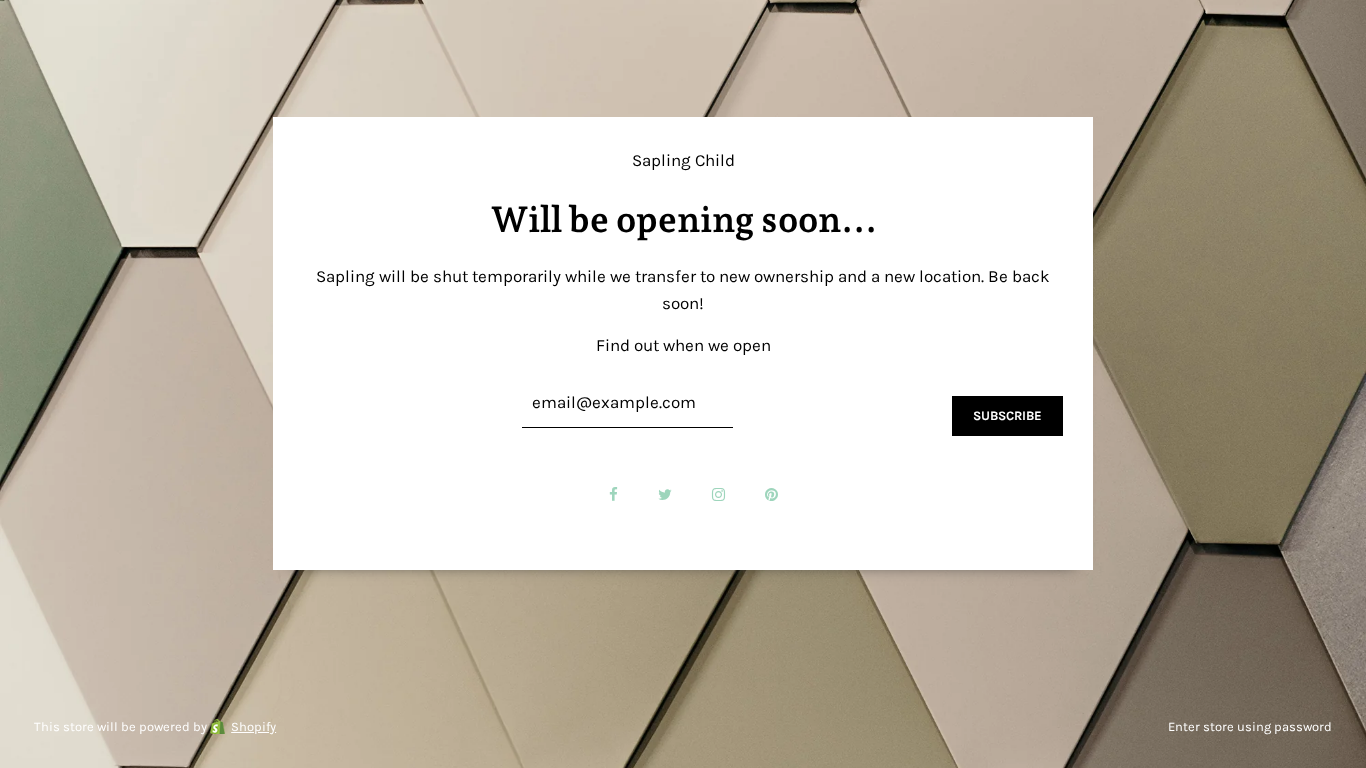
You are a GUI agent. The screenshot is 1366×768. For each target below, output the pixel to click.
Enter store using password (1250, 726)
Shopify (253, 726)
